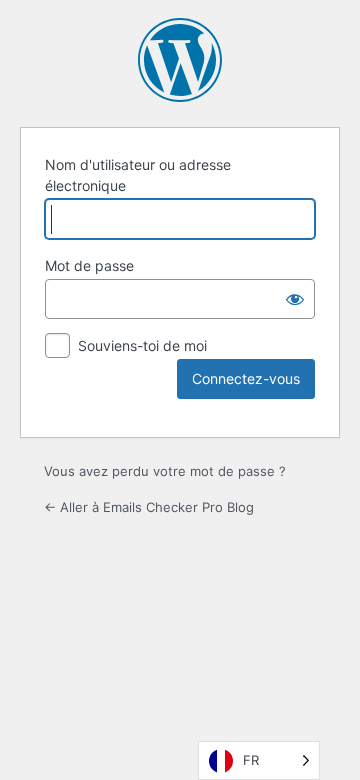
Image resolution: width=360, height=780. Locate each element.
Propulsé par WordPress (180, 60)
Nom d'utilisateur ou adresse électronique (138, 175)
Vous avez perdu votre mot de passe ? (165, 471)
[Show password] (295, 299)
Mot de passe (89, 265)
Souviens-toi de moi (142, 345)
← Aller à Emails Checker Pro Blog (149, 507)
